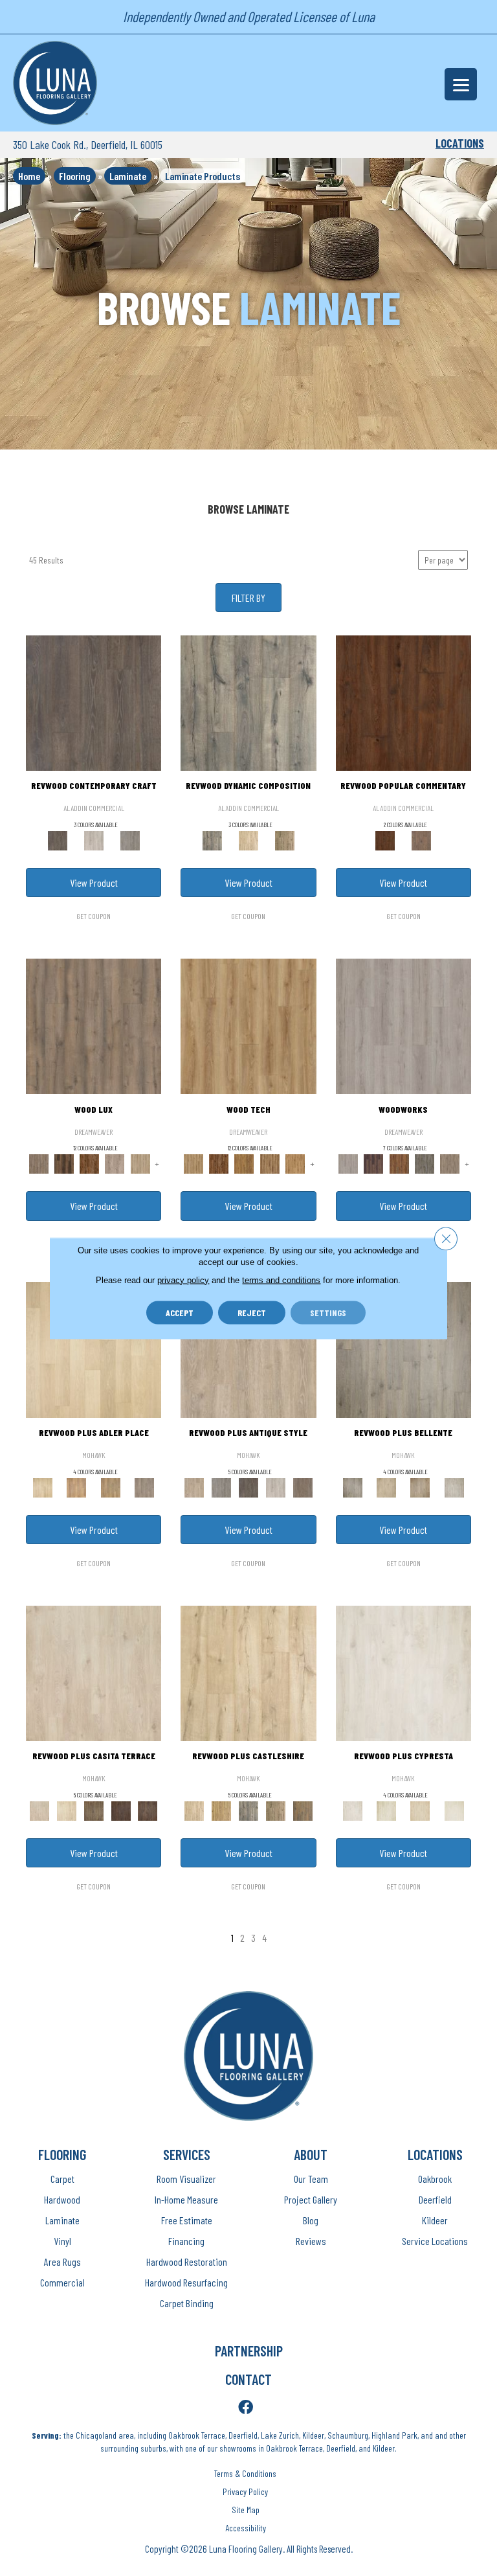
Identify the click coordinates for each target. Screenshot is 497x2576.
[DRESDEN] (374, 1163)
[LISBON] (64, 1163)
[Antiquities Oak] (303, 1810)
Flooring (75, 176)
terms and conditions (281, 1280)
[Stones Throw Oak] (144, 1487)
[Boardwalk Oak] (285, 839)
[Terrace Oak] (386, 1487)
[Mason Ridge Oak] (121, 1810)
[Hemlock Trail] (244, 1163)
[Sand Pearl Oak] (248, 1672)
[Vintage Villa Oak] (420, 1487)
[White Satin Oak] (454, 1810)
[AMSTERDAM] (450, 1163)
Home (29, 176)
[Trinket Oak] (276, 1810)
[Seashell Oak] (94, 839)
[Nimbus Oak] (94, 1672)
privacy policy (183, 1280)
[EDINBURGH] (399, 1163)
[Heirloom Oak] (403, 1672)
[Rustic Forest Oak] (148, 1810)
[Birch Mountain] (248, 1025)
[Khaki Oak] (386, 1810)
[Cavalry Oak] (221, 1810)
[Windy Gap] (219, 1163)
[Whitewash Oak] (454, 1487)
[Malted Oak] (111, 1487)
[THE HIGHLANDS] (90, 1163)
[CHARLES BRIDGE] (115, 1163)
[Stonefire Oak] (403, 1349)
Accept (180, 1312)
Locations (460, 143)
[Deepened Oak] (94, 702)
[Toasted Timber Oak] (76, 1487)
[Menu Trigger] (461, 84)
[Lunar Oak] (248, 1810)
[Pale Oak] (94, 1349)
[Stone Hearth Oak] (221, 1487)
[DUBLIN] (403, 1025)
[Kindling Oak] (303, 1487)
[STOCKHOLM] (140, 1163)
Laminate (128, 176)
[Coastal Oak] (248, 839)
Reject (252, 1312)
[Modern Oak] (248, 702)
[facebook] (246, 2408)
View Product (94, 883)
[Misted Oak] (421, 839)
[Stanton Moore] (295, 1163)
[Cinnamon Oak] (403, 702)
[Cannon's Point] (270, 1163)
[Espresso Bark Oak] (248, 1487)
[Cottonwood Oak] (94, 1810)
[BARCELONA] (424, 1163)
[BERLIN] (94, 1025)
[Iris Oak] (67, 1810)
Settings (328, 1312)
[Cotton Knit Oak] (276, 1487)
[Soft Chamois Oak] (248, 1349)
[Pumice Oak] (420, 1810)
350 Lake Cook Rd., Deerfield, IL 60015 (88, 144)
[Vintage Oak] (130, 839)
